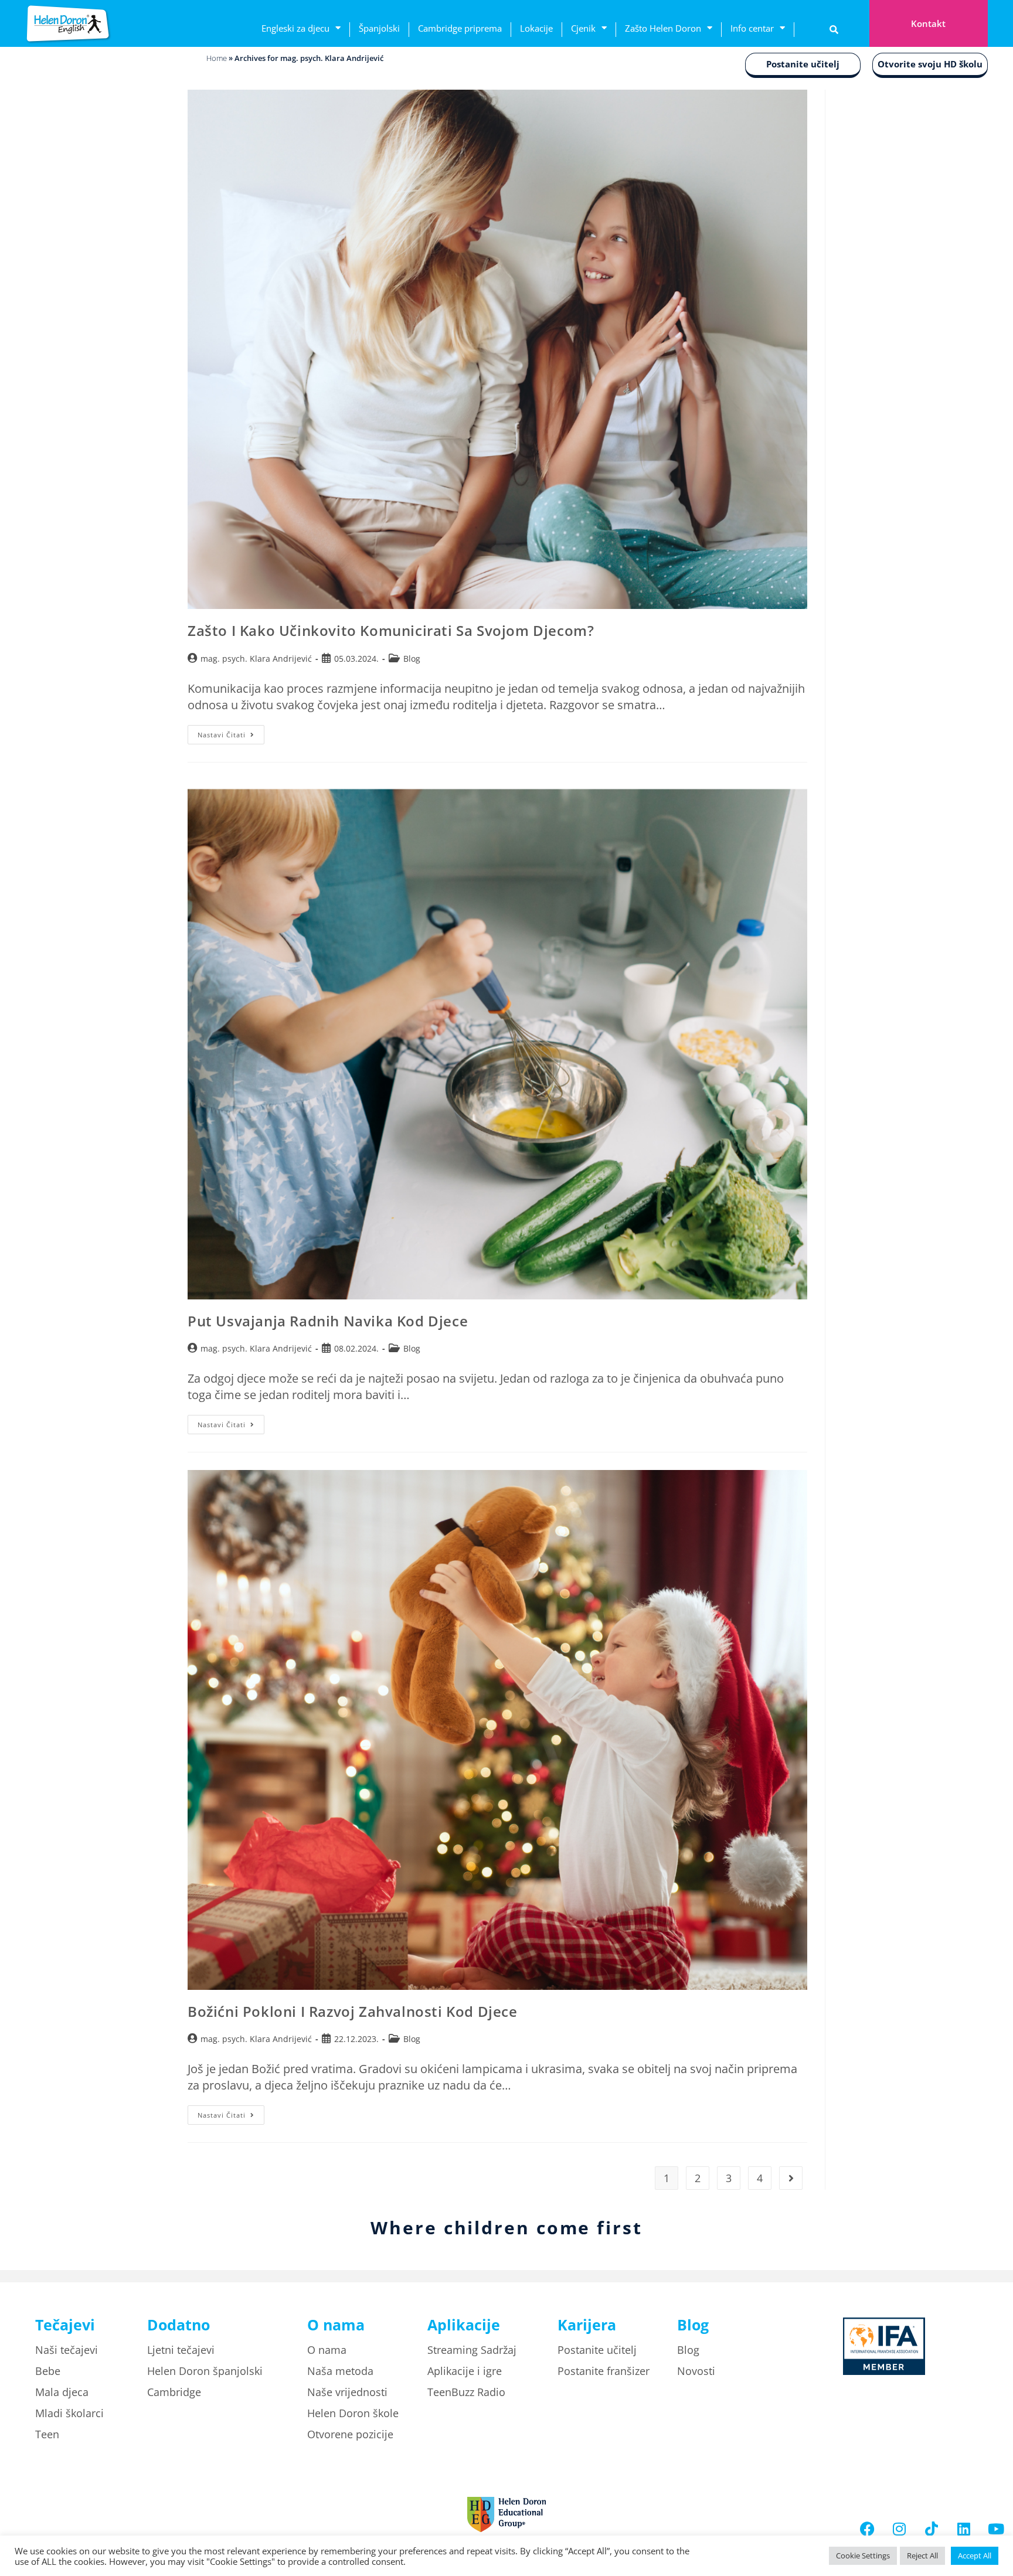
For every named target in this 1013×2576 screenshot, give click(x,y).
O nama (327, 2350)
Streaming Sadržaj (472, 2350)
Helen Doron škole (353, 2413)
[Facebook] (867, 2529)
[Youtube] (996, 2529)
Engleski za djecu (295, 28)
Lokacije (536, 28)
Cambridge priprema (460, 28)
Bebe (48, 2371)
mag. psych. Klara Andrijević (256, 659)
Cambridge (174, 2392)
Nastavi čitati (231, 732)
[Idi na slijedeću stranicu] (791, 2178)
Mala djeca (62, 2392)
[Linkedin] (964, 2529)
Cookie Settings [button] (863, 2555)
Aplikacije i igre (465, 2371)
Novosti (696, 2371)
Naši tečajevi (67, 2350)
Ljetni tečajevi (181, 2350)
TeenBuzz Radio (466, 2392)
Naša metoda (340, 2371)
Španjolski (379, 28)
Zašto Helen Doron (663, 28)
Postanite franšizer (604, 2371)
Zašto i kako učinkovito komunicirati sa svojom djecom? (393, 630)
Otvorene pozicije (350, 2434)
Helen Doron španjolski (205, 2371)
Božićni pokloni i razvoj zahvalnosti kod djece (353, 2011)
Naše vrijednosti (347, 2392)
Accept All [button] (975, 2555)
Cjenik (583, 28)
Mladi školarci (69, 2413)
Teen (47, 2434)
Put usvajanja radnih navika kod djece (328, 1321)
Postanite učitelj (803, 64)
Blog (412, 659)
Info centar (752, 28)
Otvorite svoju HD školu (930, 64)
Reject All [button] (922, 2555)
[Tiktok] (932, 2529)
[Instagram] (899, 2529)
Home (217, 58)
